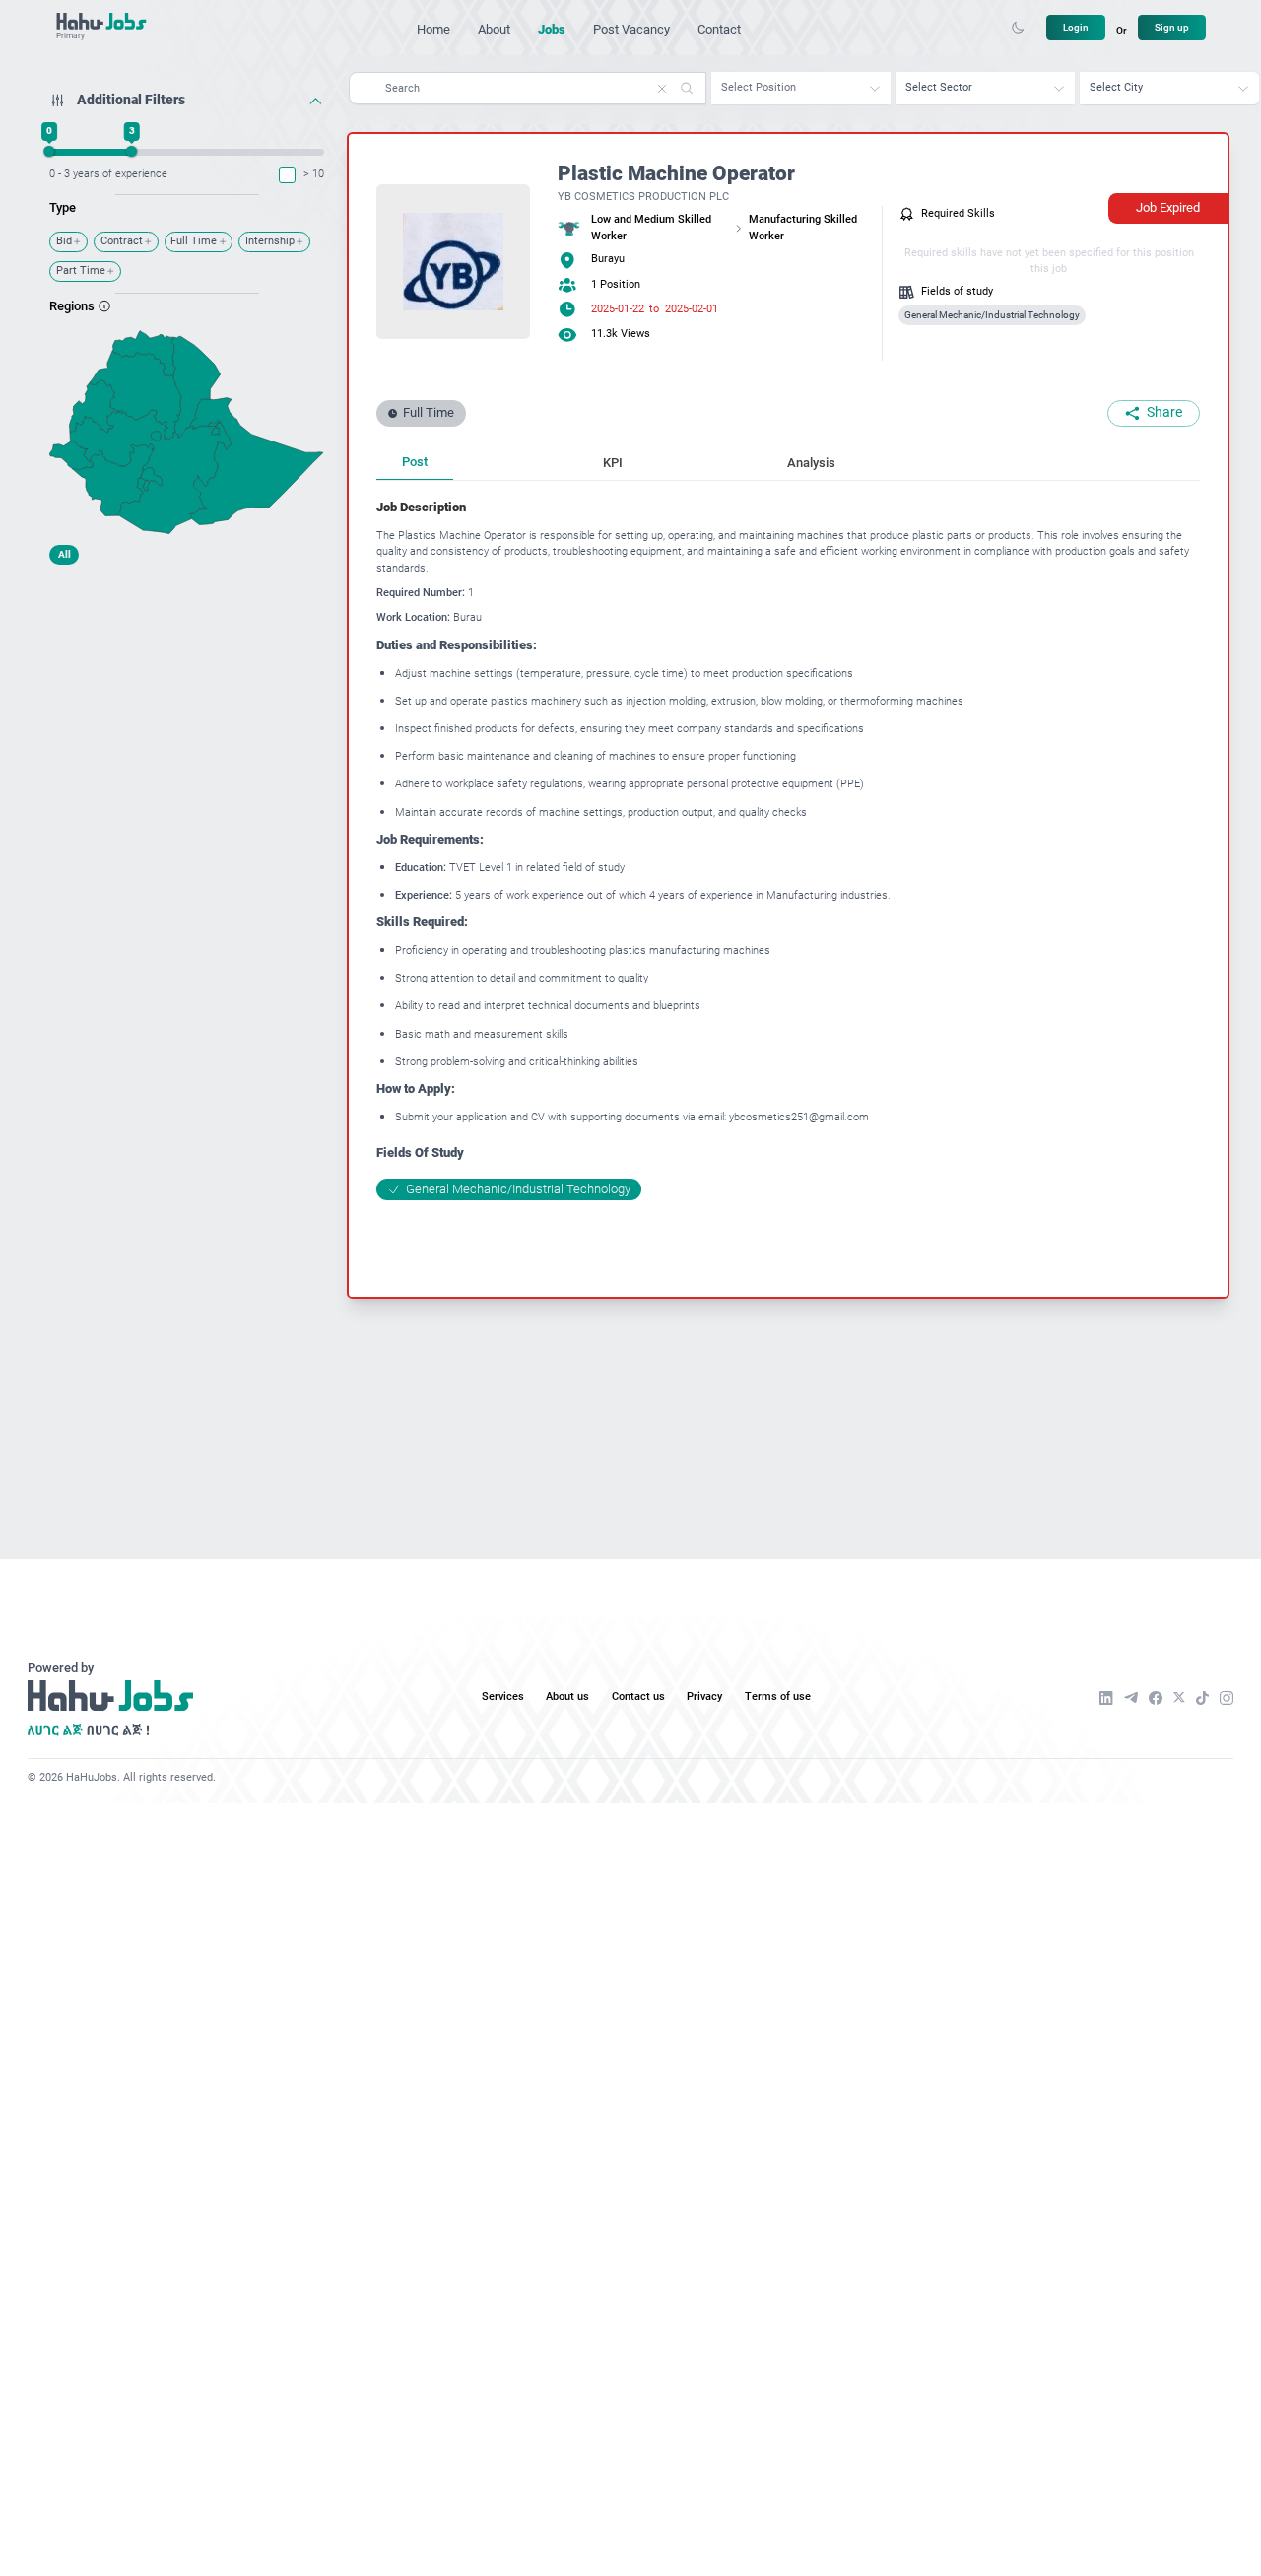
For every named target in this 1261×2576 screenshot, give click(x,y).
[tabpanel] (788, 849)
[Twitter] (1179, 1697)
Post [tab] (415, 462)
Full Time (194, 241)
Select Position (759, 87)
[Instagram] (1227, 1698)
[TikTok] (1202, 1698)
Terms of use (778, 1696)
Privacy (704, 1696)
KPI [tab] (613, 463)
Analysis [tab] (811, 463)
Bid (64, 241)
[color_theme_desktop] (1018, 28)
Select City (1116, 87)
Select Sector (939, 87)
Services (503, 1696)
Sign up (1172, 27)
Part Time (81, 271)
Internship (270, 241)
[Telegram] (1131, 1698)
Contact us (638, 1696)
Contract (122, 241)
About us (567, 1696)
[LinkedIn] (1106, 1698)
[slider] (50, 151)
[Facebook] (1156, 1698)
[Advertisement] (187, 697)
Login (1076, 27)
